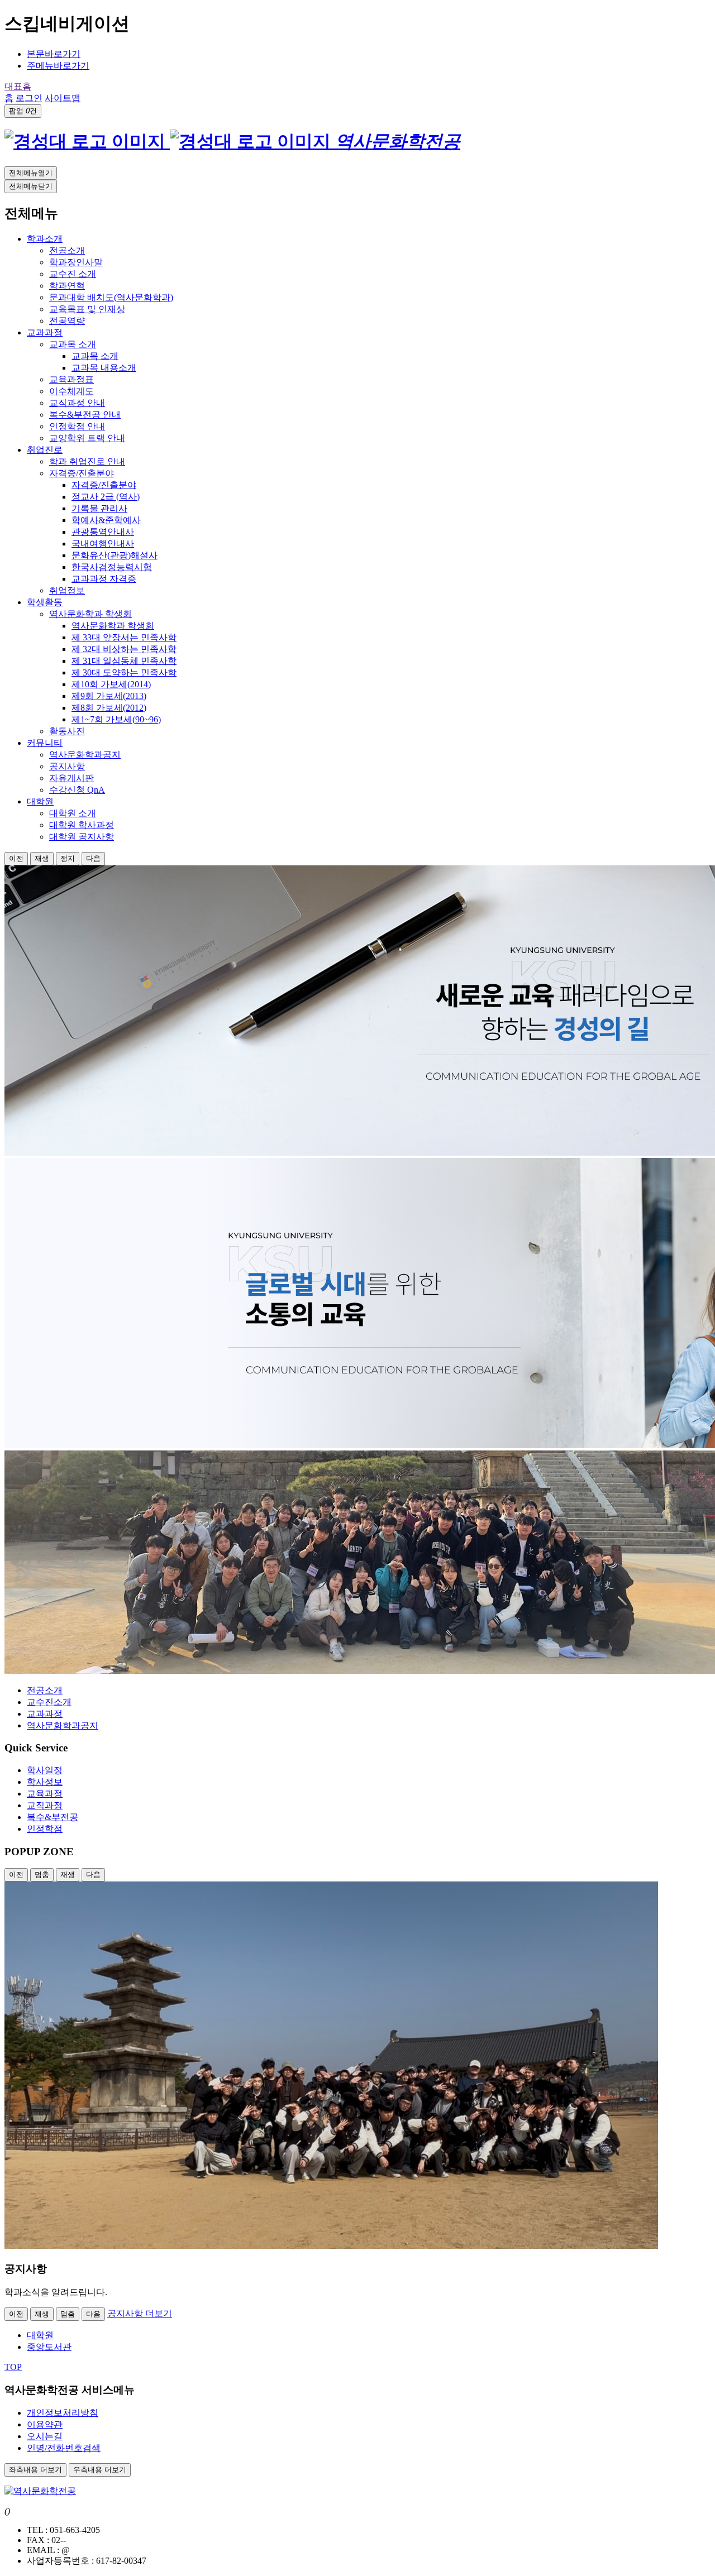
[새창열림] (331, 2246)
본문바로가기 (54, 54)
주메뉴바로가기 (58, 66)
